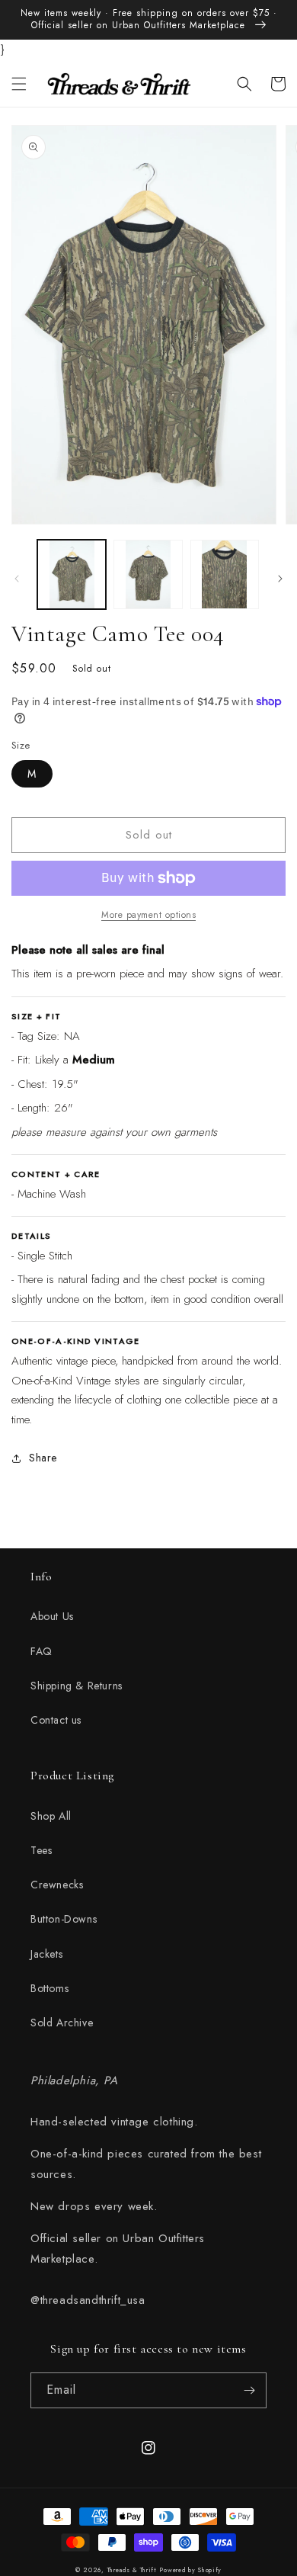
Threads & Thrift (132, 2570)
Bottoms (49, 1988)
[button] (19, 84)
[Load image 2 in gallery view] (148, 574)
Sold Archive (62, 2023)
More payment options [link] (148, 915)
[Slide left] (17, 579)
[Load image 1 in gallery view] (72, 574)
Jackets (46, 1954)
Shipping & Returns (77, 1686)
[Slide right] (280, 579)
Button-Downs (64, 1919)
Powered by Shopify (190, 2570)
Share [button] (43, 1458)
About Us (52, 1616)
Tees (41, 1850)
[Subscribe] (249, 2390)
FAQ (42, 1651)
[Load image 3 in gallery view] (225, 574)
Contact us (56, 1720)
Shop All (51, 1816)
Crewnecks (57, 1885)
